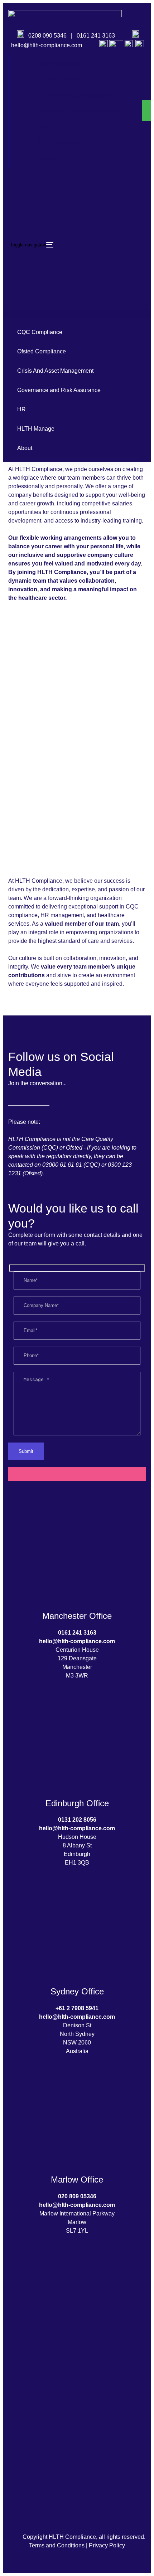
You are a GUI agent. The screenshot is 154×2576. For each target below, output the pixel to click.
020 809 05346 (77, 2196)
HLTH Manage (58, 142)
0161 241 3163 (97, 36)
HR (43, 126)
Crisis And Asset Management (77, 95)
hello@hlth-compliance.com (47, 45)
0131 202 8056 (77, 1820)
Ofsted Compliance (63, 79)
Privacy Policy (107, 2545)
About (47, 158)
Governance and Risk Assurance (81, 110)
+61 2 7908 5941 (77, 2008)
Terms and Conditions (57, 2545)
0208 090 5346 (47, 36)
